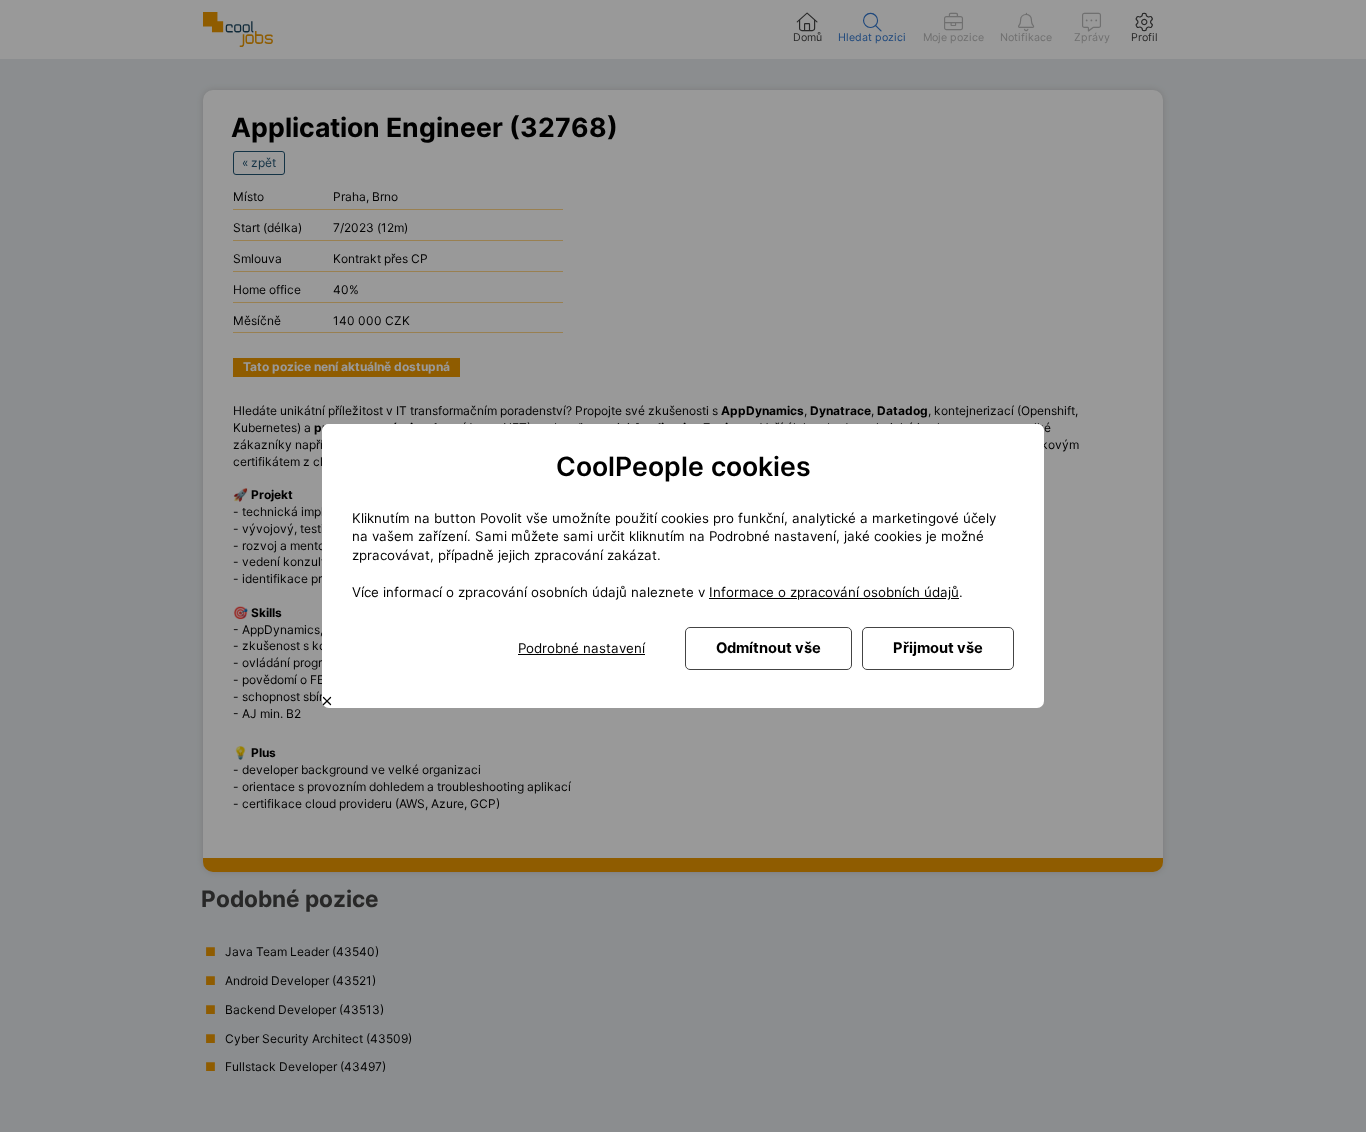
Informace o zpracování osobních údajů (834, 592)
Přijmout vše (938, 648)
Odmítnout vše (768, 648)
